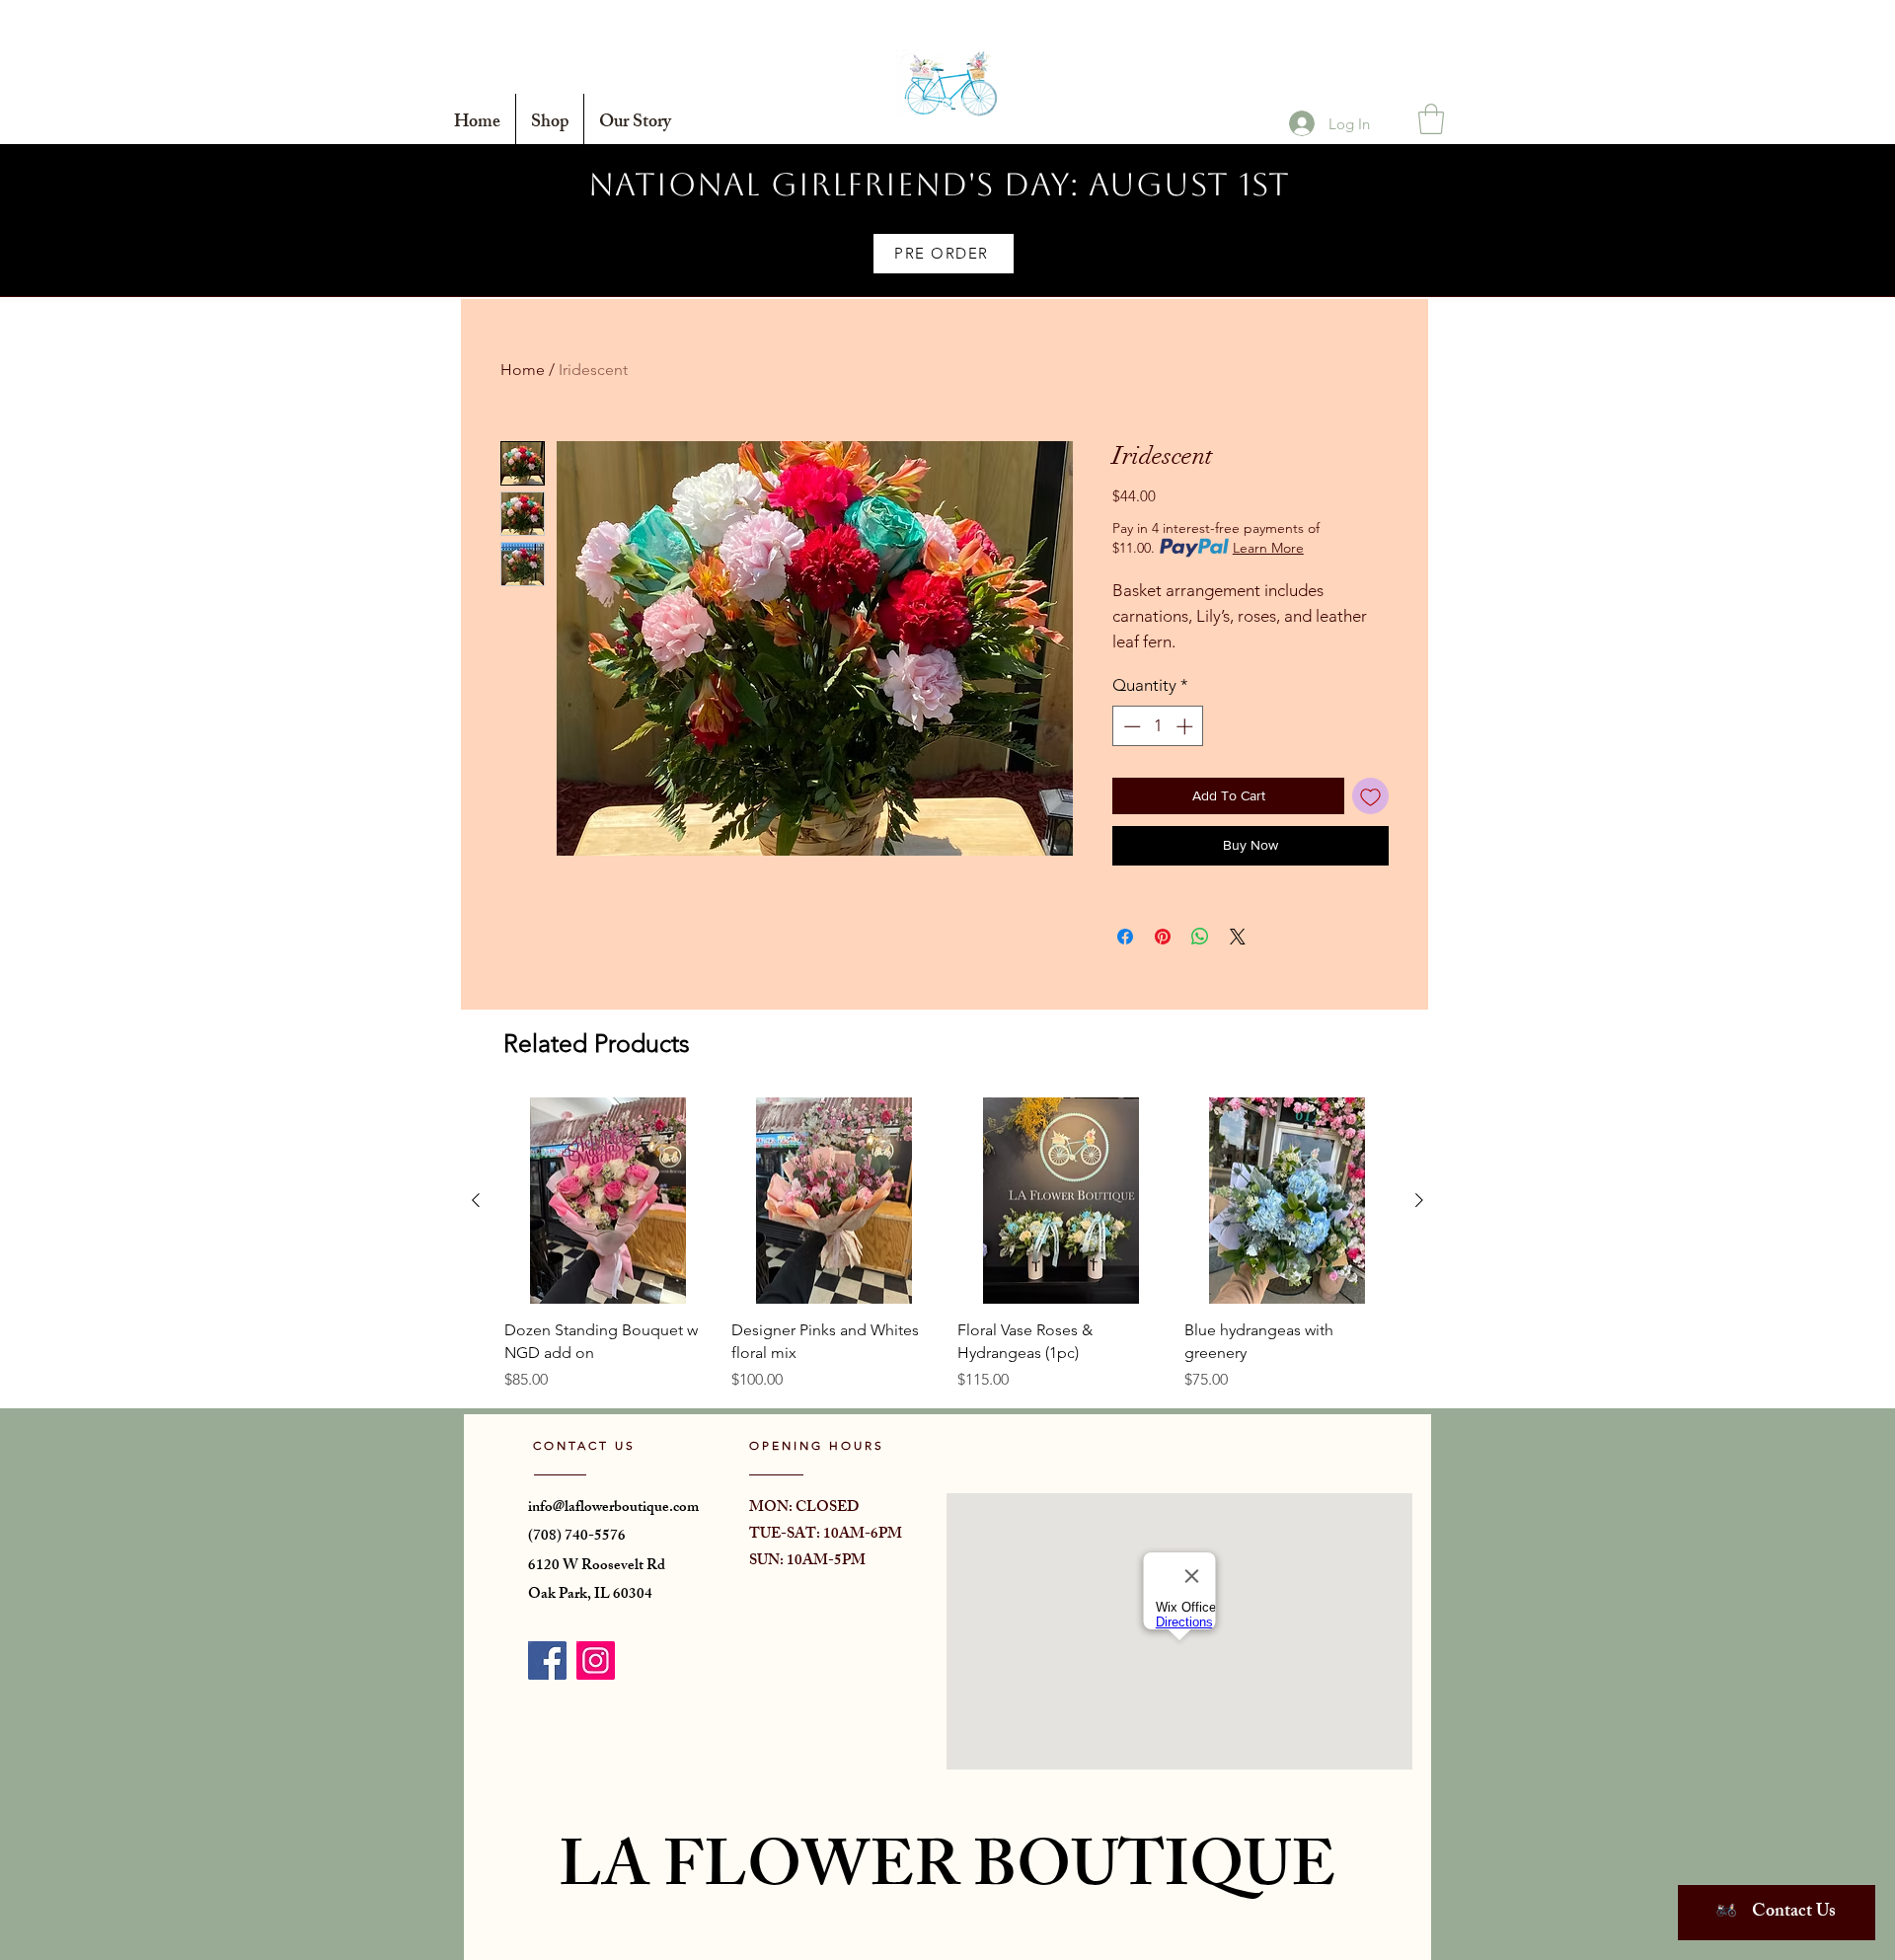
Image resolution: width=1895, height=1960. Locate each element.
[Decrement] (1130, 726)
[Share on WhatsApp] (1200, 937)
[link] (1431, 119)
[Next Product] (1419, 1200)
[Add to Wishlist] (1370, 796)
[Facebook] (547, 1660)
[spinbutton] (1158, 726)
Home (523, 370)
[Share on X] (1238, 937)
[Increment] (1186, 726)
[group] (947, 1244)
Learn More (1268, 548)
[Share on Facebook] (1125, 937)
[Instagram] (596, 1660)
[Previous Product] (476, 1200)
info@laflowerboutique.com (613, 1508)
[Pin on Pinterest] (1163, 937)
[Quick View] (608, 1201)
